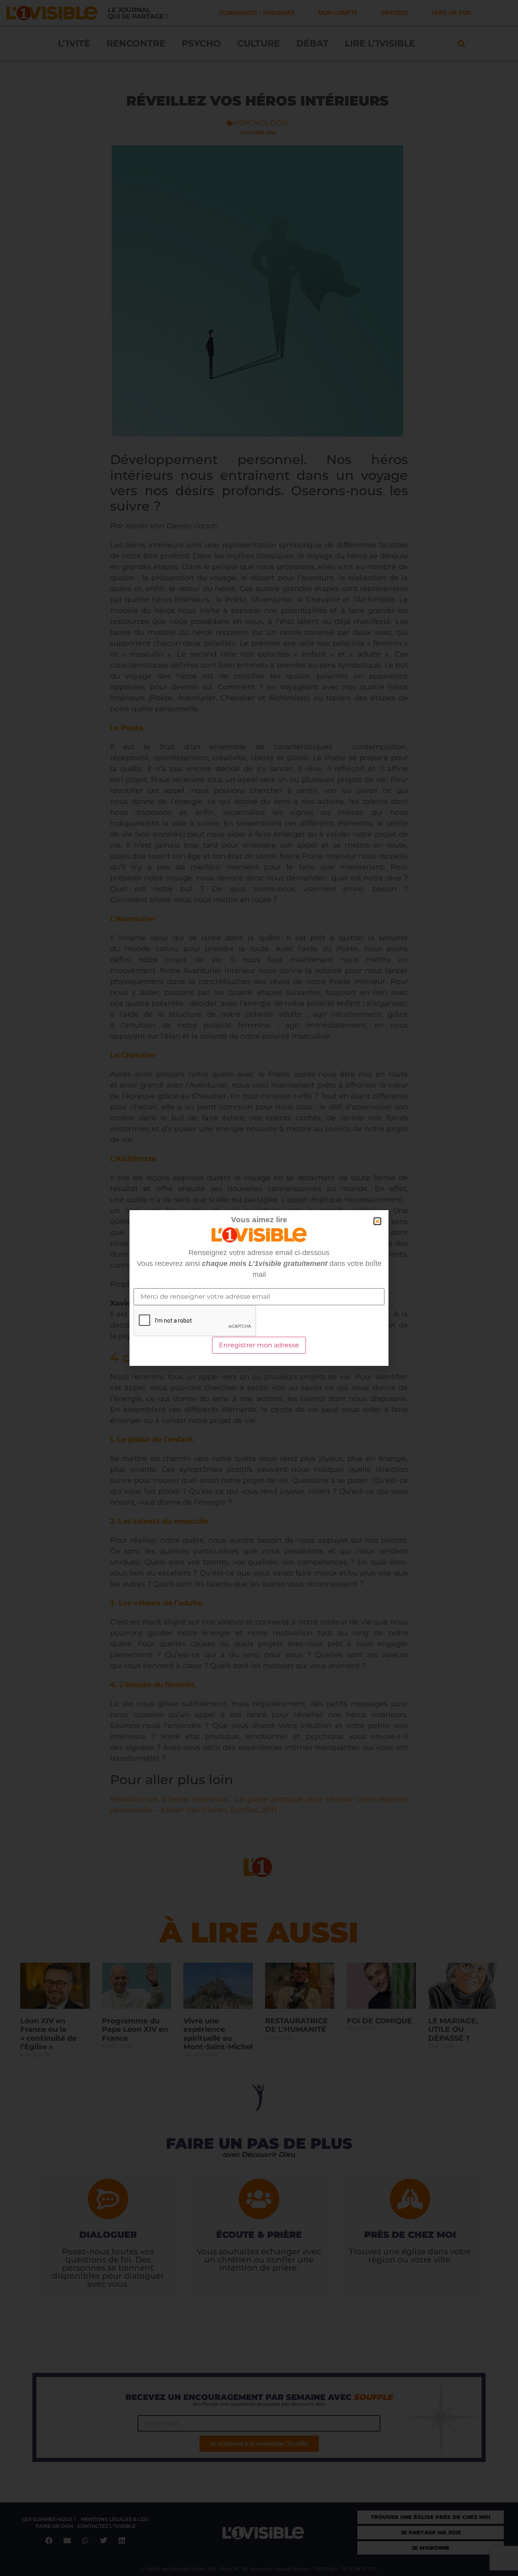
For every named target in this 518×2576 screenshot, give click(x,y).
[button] (377, 1221)
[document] (259, 1288)
